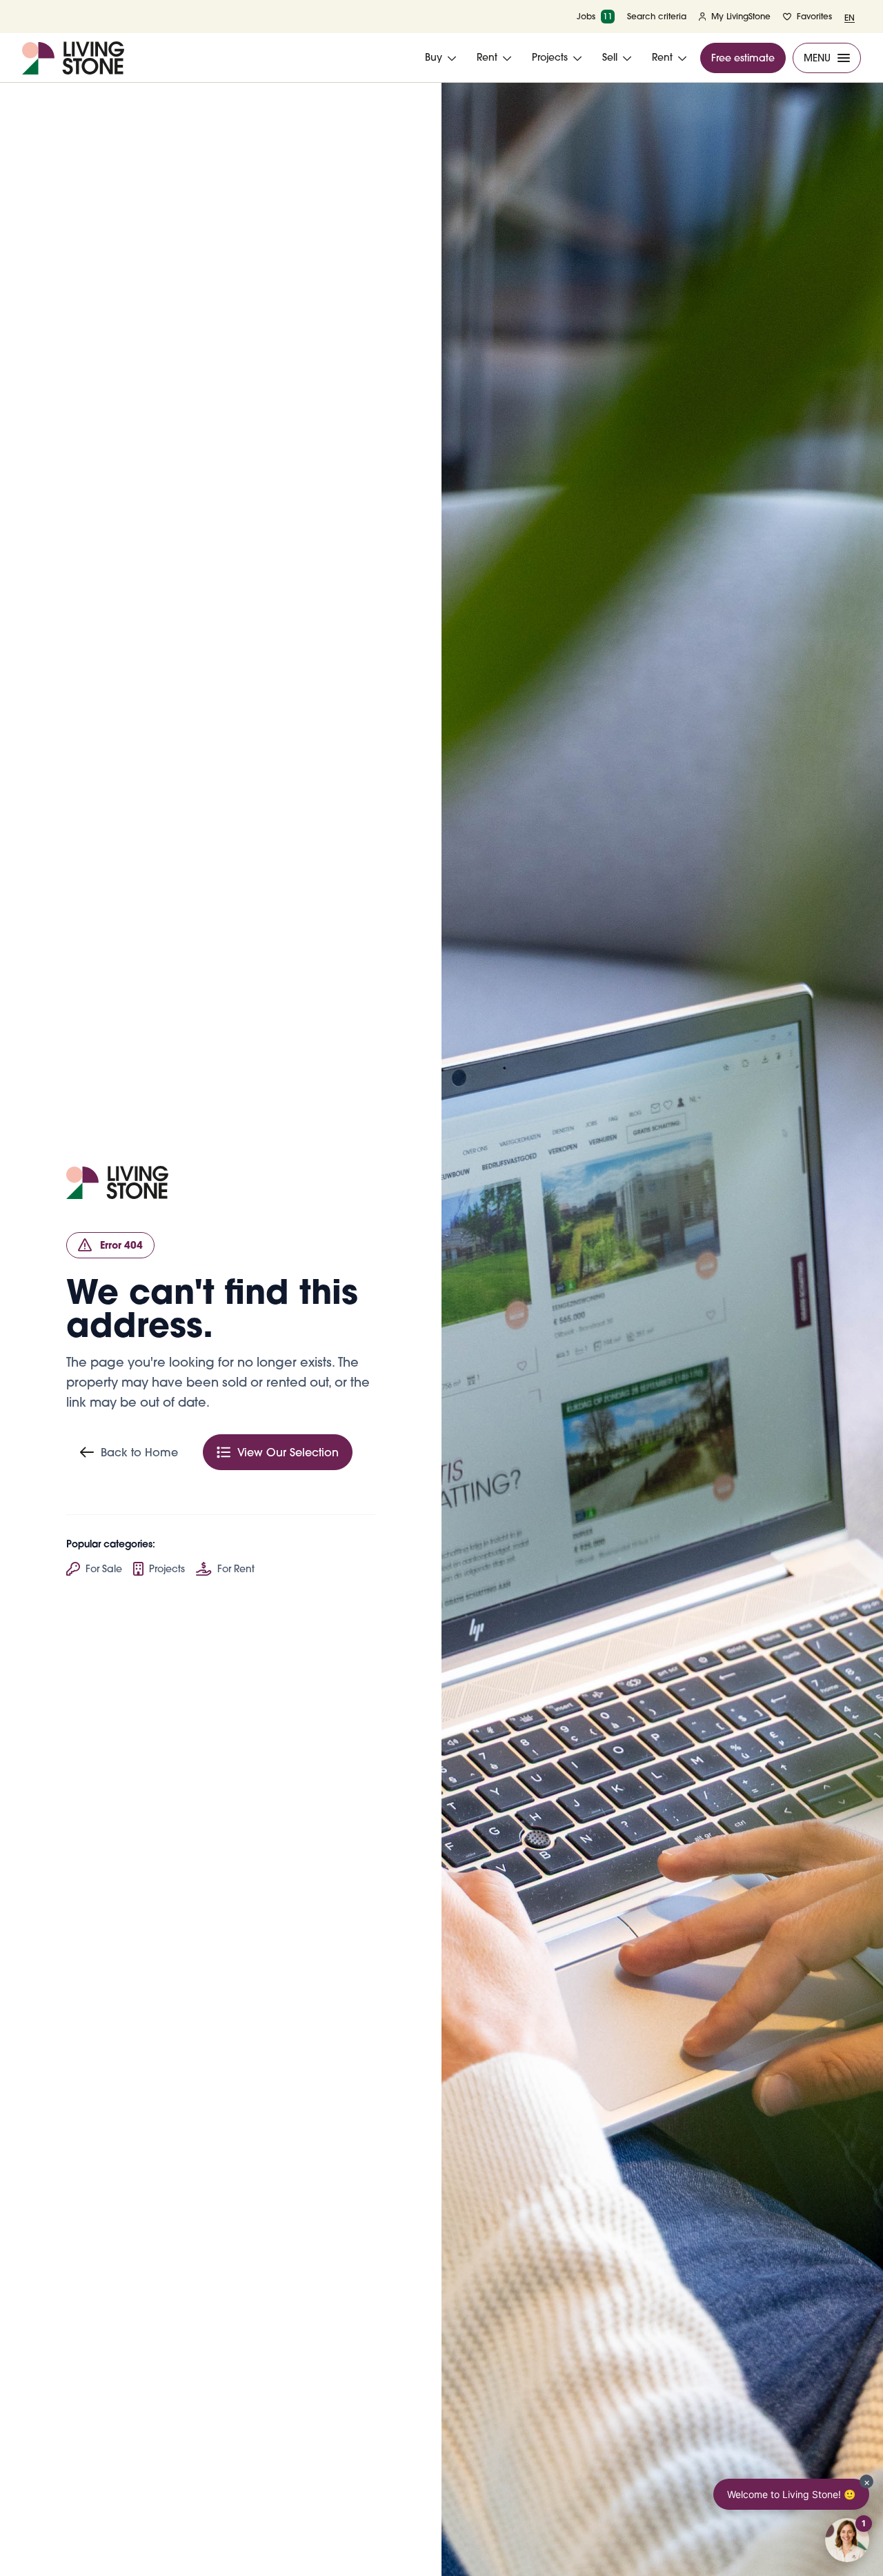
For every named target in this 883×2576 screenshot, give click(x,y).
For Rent (236, 1569)
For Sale (104, 1569)
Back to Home (139, 1452)
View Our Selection (288, 1452)
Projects (167, 1569)
